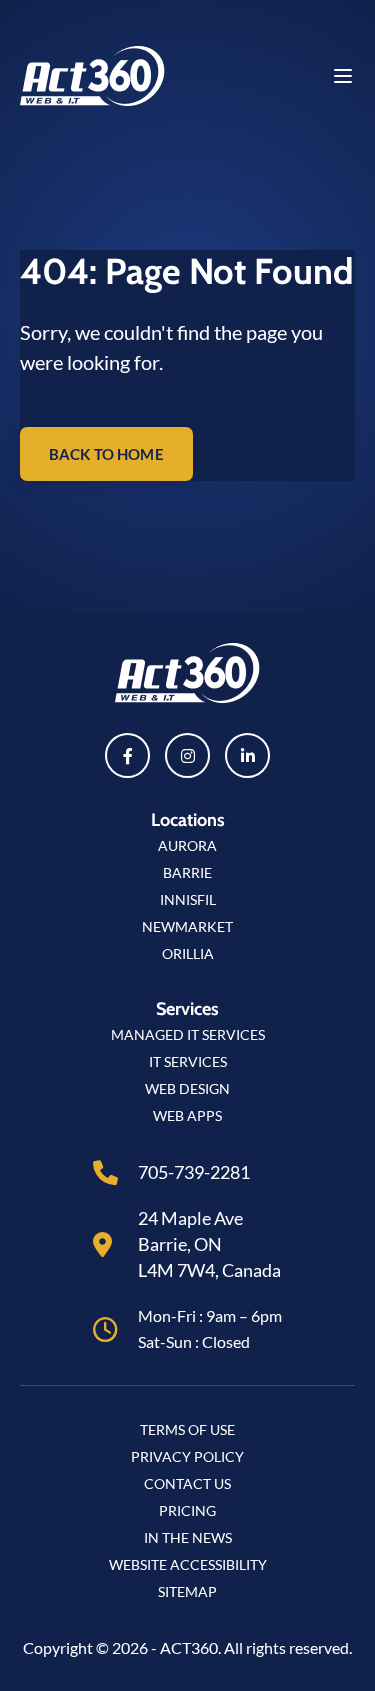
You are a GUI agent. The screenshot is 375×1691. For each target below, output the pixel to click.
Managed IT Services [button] (188, 1034)
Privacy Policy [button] (187, 1456)
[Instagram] (187, 755)
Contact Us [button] (187, 1483)
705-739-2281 (194, 1172)
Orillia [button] (188, 953)
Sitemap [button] (187, 1591)
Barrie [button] (187, 872)
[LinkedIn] (247, 755)
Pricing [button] (187, 1510)
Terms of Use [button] (187, 1429)
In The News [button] (188, 1537)
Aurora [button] (187, 845)
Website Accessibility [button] (188, 1564)
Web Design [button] (187, 1088)
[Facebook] (127, 755)
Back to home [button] (106, 454)
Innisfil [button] (188, 899)
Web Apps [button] (187, 1115)
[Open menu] (343, 76)
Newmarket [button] (187, 926)
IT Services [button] (188, 1061)
